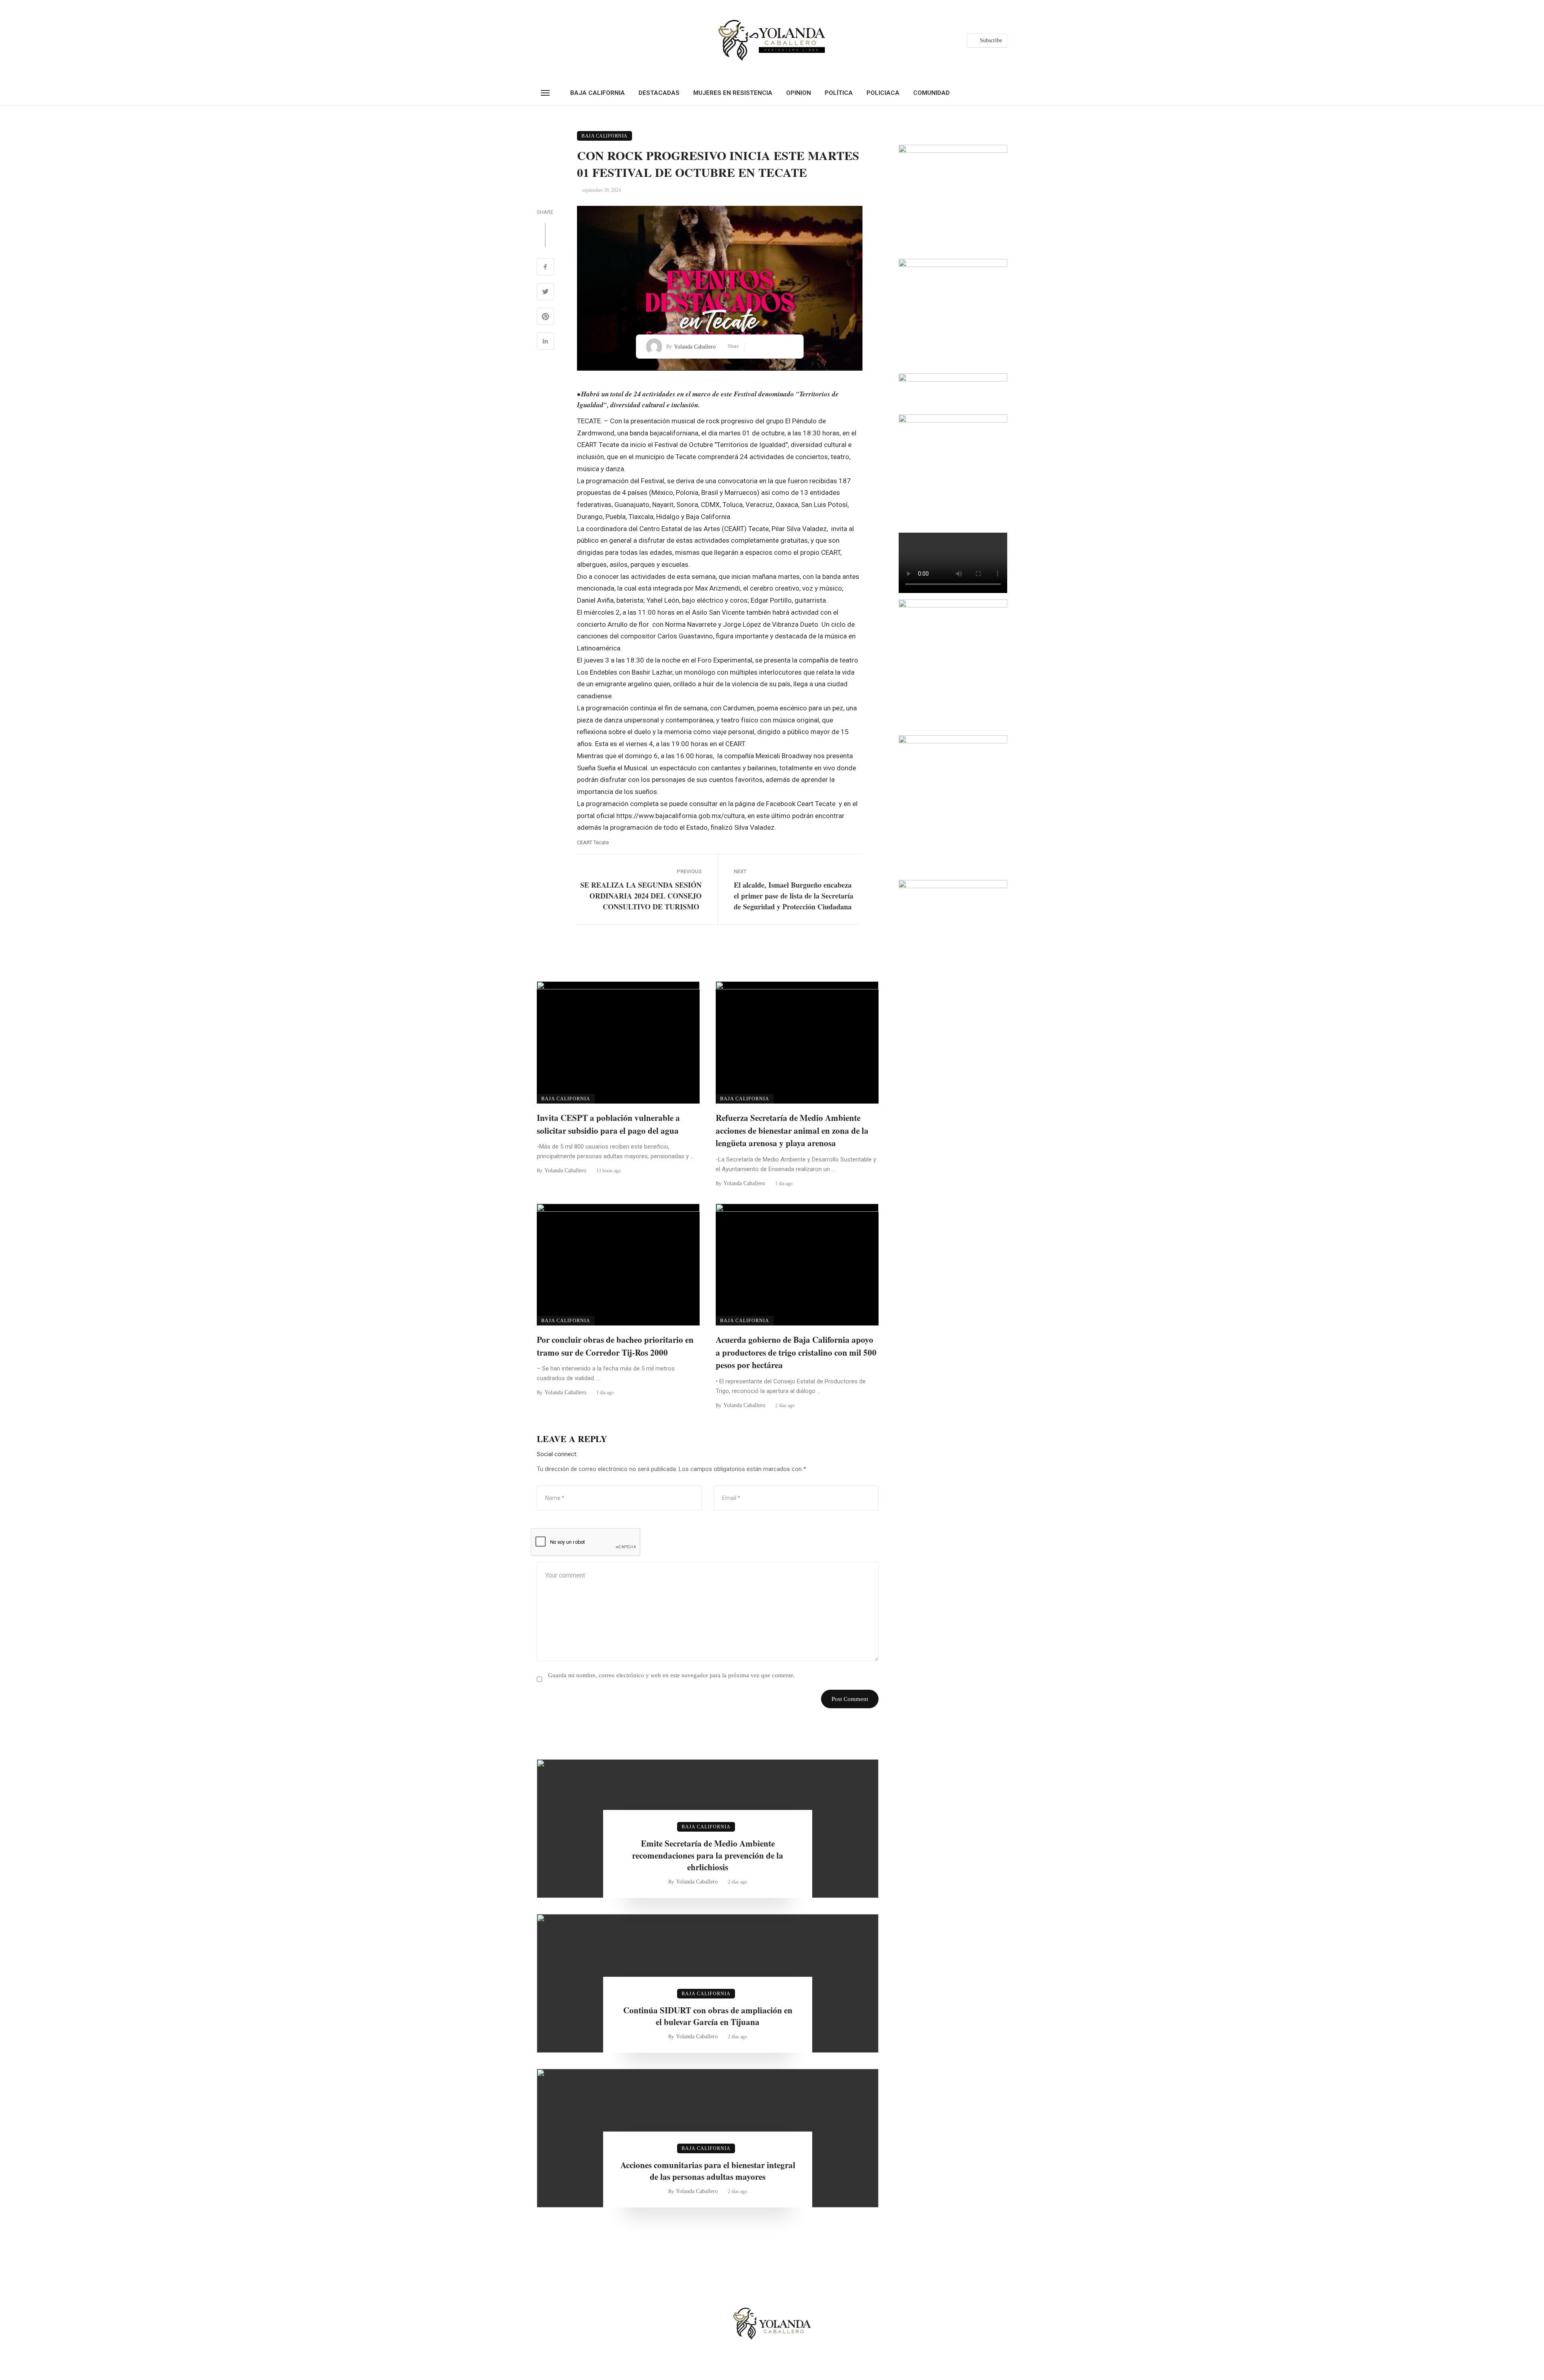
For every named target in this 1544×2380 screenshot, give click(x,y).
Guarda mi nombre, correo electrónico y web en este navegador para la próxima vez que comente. (671, 1675)
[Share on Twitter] (545, 293)
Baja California (597, 93)
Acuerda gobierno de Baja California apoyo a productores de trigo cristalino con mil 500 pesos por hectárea (796, 1352)
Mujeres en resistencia (733, 93)
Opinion (799, 93)
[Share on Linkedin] (545, 342)
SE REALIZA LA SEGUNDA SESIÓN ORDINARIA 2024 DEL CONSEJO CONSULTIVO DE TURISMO (641, 896)
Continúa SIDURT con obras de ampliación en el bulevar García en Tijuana (708, 2016)
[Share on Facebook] (545, 268)
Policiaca (883, 93)
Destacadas (659, 93)
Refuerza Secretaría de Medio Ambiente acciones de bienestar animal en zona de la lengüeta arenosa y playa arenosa (792, 1130)
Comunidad (931, 93)
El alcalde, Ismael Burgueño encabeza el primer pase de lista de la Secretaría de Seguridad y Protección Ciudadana (794, 896)
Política (839, 93)
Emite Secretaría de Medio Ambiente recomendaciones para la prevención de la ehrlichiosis (708, 1855)
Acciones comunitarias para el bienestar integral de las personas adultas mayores (708, 2171)
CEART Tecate (593, 842)
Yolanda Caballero (695, 347)
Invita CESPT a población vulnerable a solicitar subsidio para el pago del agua (608, 1124)
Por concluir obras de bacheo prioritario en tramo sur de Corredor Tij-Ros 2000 (615, 1346)
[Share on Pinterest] (545, 318)
